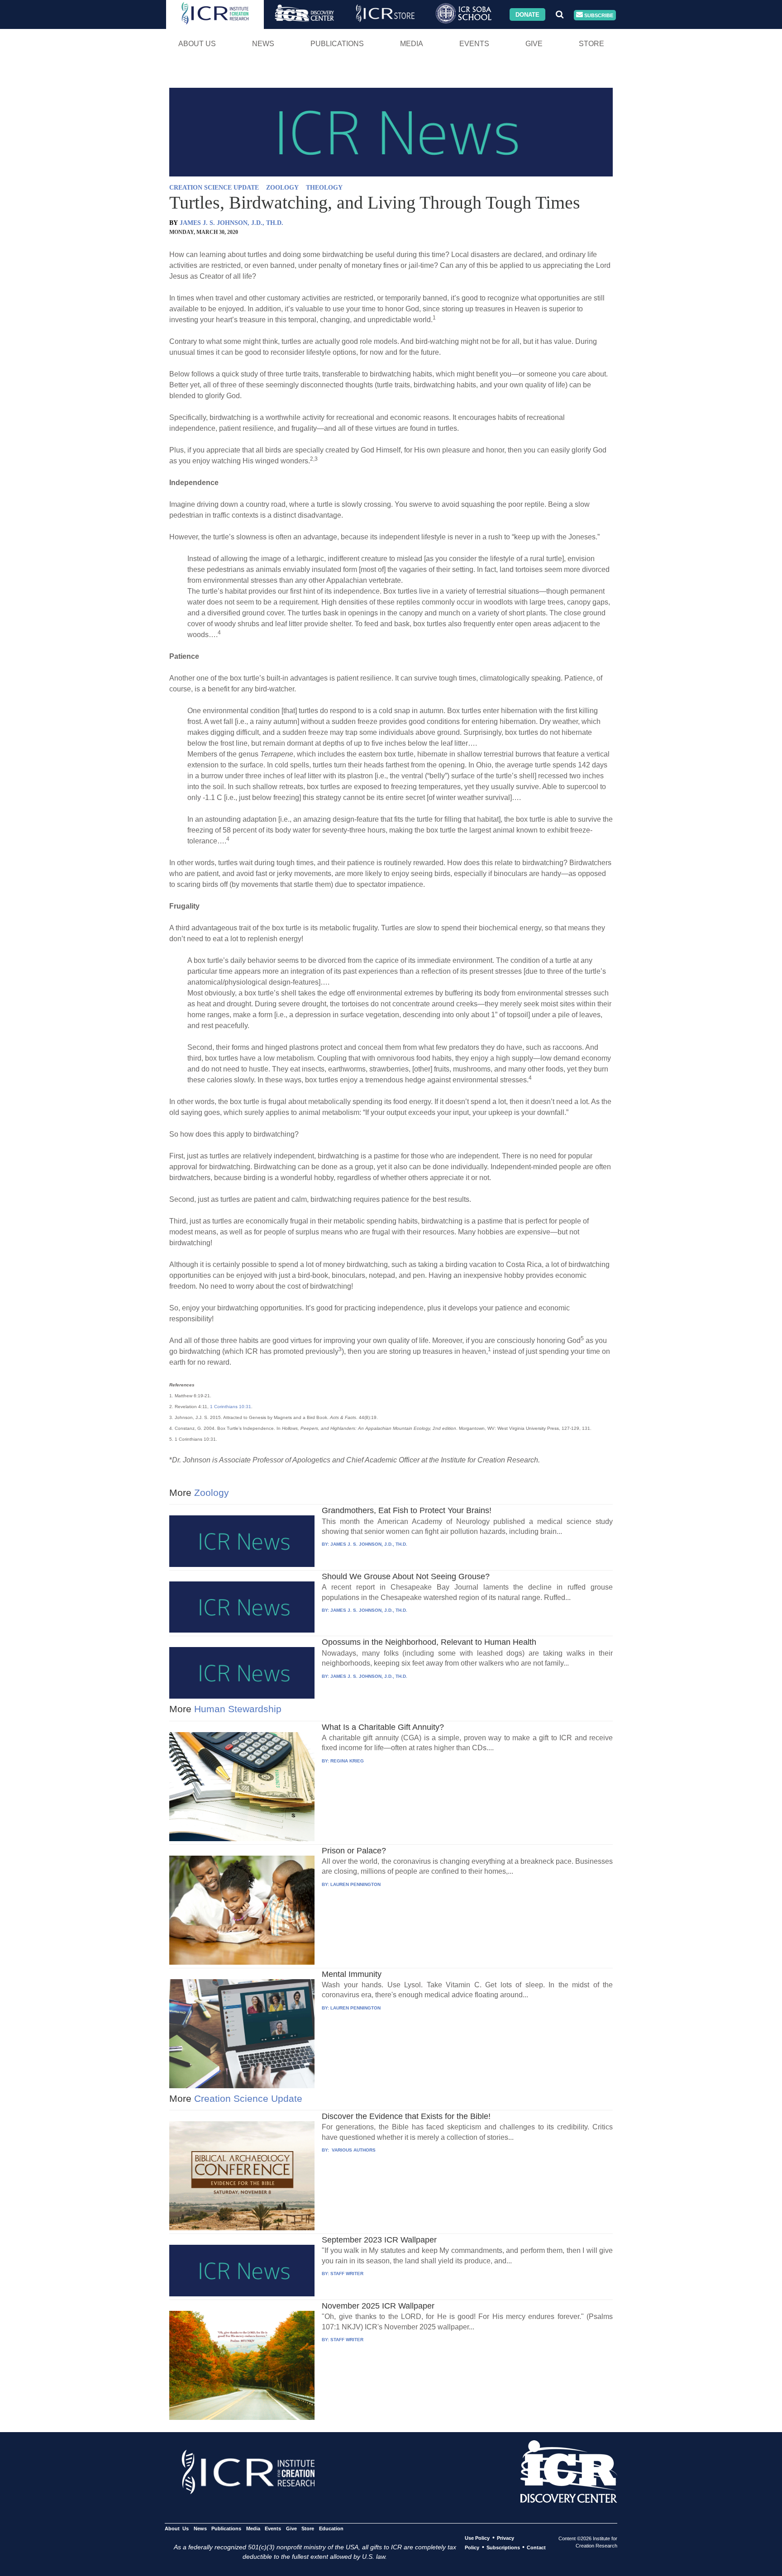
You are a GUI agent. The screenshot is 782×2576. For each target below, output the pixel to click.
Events (474, 44)
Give (534, 44)
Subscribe (598, 15)
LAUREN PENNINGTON (355, 1884)
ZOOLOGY (282, 188)
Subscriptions (503, 2547)
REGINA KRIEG (347, 1761)
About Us (197, 44)
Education (331, 2528)
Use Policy (477, 2538)
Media (412, 44)
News (263, 44)
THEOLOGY (324, 188)
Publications (337, 44)
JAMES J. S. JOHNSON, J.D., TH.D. (231, 223)
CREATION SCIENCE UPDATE (214, 188)
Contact (536, 2547)
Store (591, 44)
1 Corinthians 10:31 (231, 1407)
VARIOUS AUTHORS (353, 2150)
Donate (527, 14)
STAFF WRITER (347, 2274)
